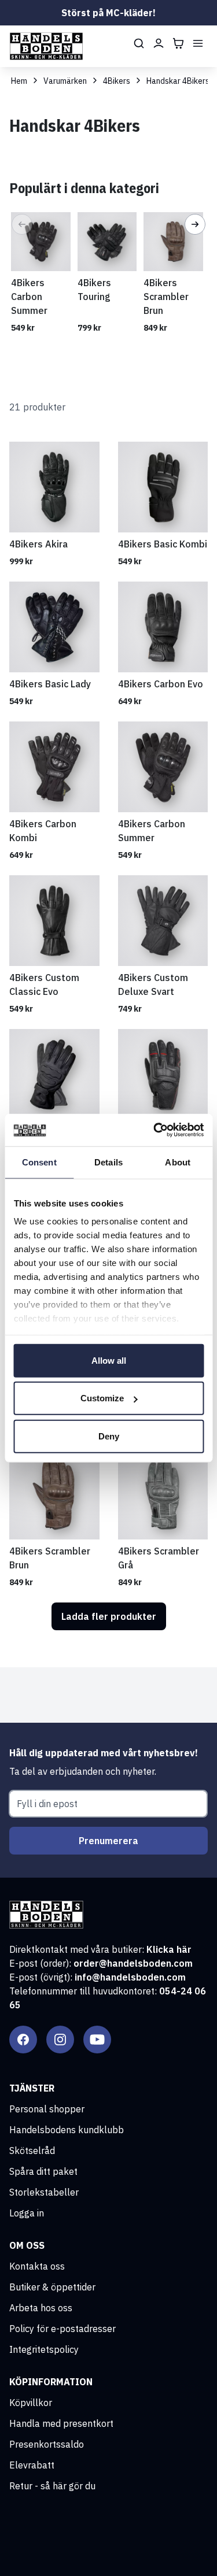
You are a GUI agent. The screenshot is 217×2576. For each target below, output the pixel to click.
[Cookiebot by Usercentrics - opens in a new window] (155, 1130)
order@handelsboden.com (133, 1963)
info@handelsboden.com (130, 1977)
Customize (102, 1398)
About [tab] (178, 1162)
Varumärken (65, 81)
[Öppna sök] (139, 43)
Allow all (109, 1360)
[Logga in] (159, 43)
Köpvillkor (31, 2403)
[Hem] (46, 46)
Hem (19, 81)
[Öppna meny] (198, 43)
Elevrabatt (32, 2465)
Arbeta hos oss (41, 2308)
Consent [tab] (39, 1162)
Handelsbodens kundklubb (67, 2130)
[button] (22, 224)
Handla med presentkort (61, 2423)
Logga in (27, 2213)
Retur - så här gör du (52, 2486)
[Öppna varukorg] (178, 43)
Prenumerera (108, 1841)
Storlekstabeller (44, 2192)
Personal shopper (47, 2109)
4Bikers (117, 81)
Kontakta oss (37, 2266)
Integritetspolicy (44, 2349)
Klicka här (169, 1949)
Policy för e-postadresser (62, 2329)
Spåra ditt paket (43, 2171)
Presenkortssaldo (47, 2444)
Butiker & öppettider (52, 2287)
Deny (109, 1436)
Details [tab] (108, 1162)
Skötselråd (32, 2151)
